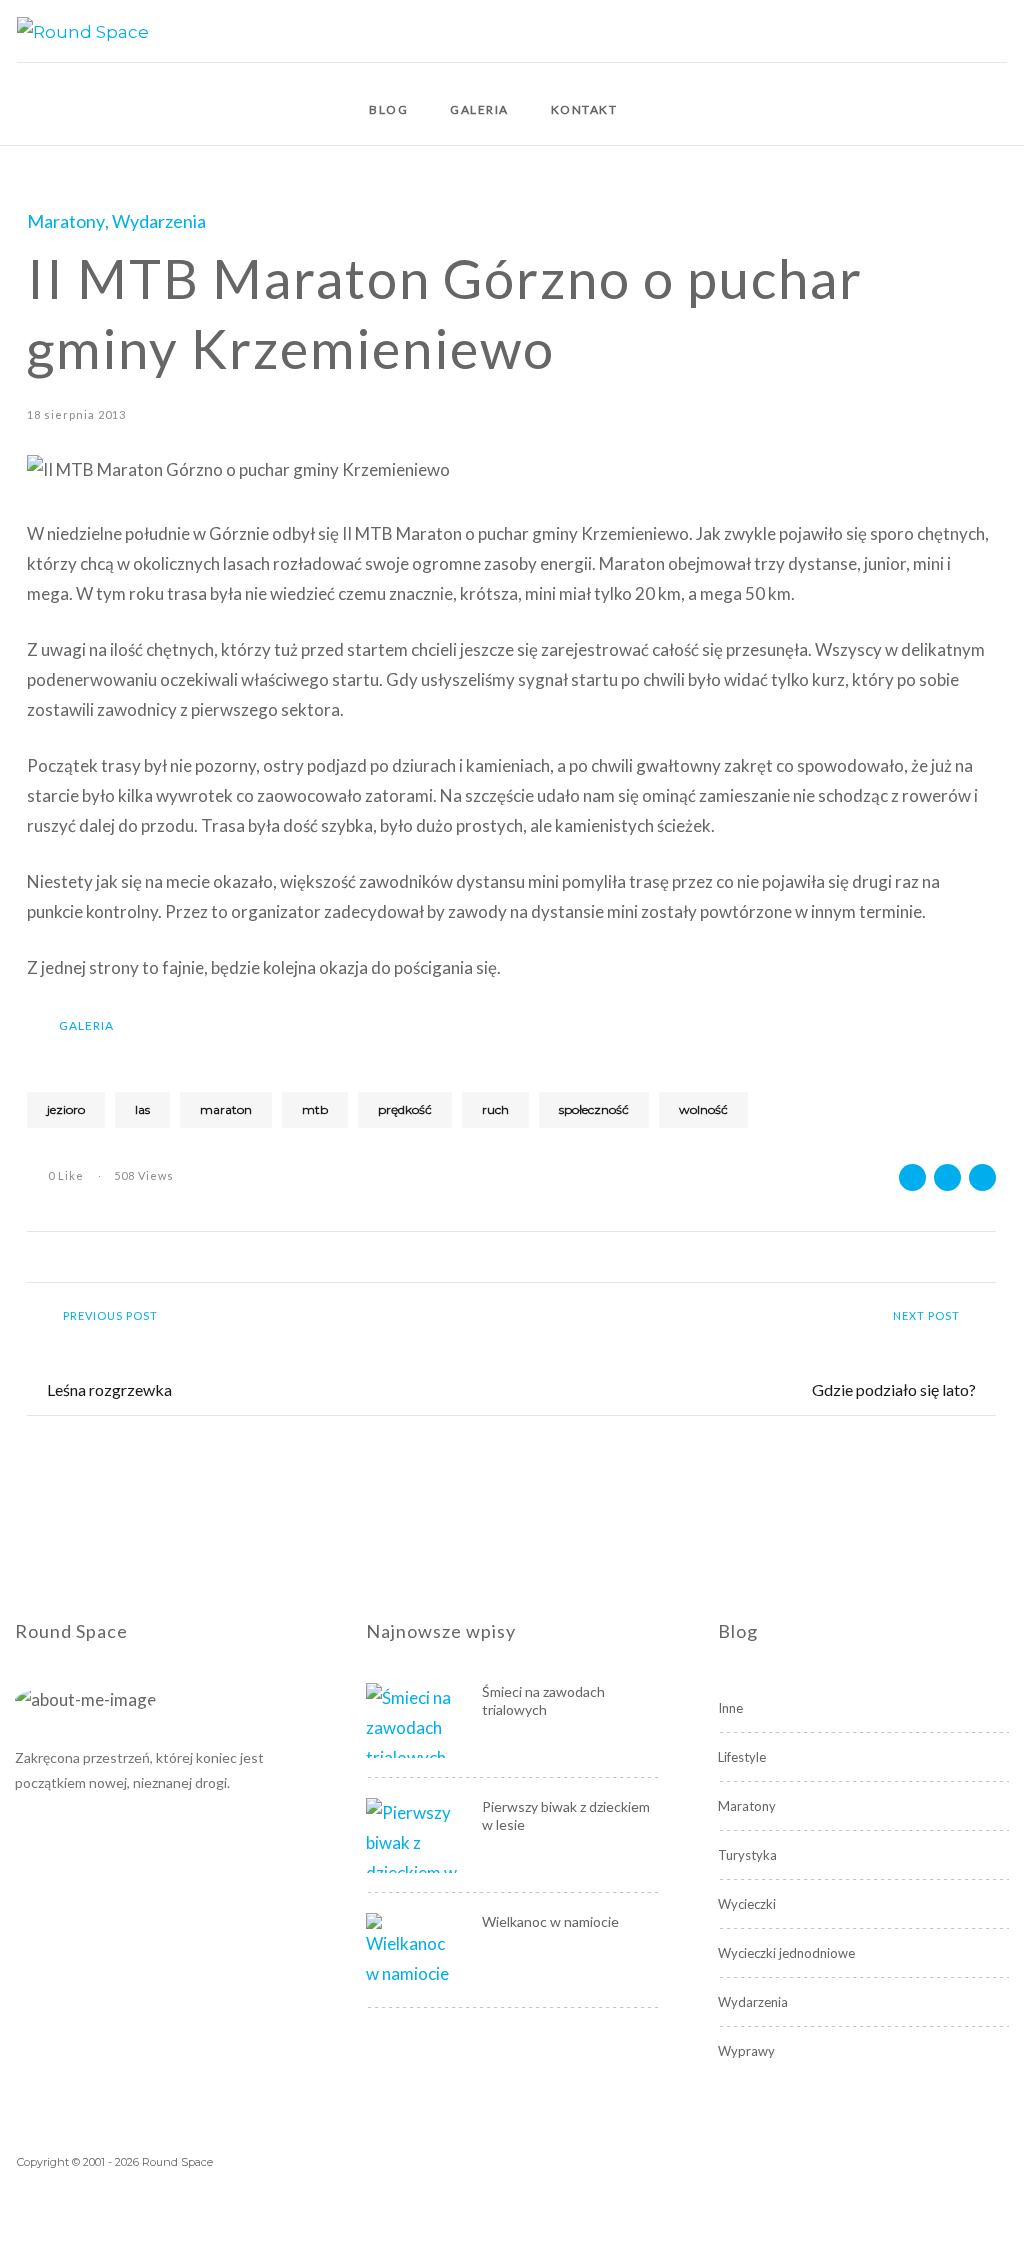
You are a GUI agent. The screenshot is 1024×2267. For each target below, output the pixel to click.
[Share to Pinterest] (982, 1177)
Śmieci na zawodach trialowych (543, 1700)
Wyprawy (746, 2051)
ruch (495, 1109)
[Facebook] (1001, 31)
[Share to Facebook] (912, 1177)
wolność (703, 1109)
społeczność (594, 1109)
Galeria (479, 109)
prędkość (405, 1109)
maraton (226, 1109)
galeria (86, 1025)
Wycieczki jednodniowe (786, 1953)
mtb (315, 1109)
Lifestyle (742, 1757)
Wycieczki (747, 1904)
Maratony (66, 221)
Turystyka (747, 1855)
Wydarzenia (159, 221)
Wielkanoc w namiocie (550, 1921)
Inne (730, 1708)
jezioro (66, 1109)
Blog (388, 109)
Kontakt (584, 109)
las (142, 1109)
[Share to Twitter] (947, 1177)
